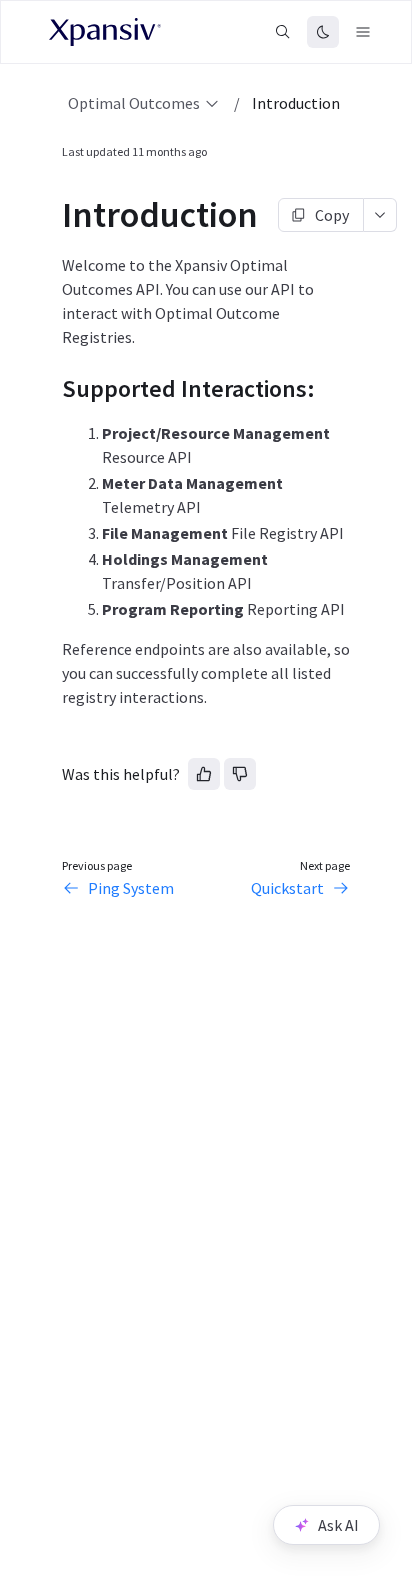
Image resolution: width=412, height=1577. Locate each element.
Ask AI (338, 1525)
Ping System (131, 888)
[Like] (204, 774)
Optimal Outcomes (134, 103)
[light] (323, 32)
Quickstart (287, 888)
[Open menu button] (363, 32)
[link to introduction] (53, 215)
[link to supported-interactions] (53, 389)
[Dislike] (240, 774)
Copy (332, 215)
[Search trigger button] (283, 32)
